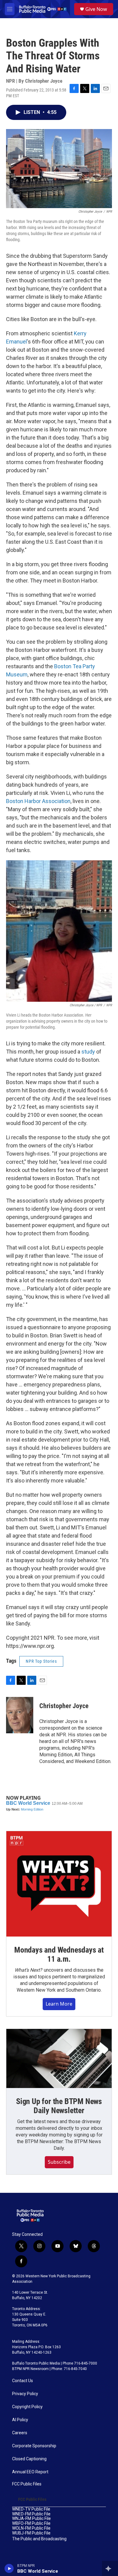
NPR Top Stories (41, 1661)
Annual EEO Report (30, 2472)
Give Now (96, 9)
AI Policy (20, 2420)
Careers (20, 2433)
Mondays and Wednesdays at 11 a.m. (59, 1954)
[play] (9, 2568)
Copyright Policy (27, 2407)
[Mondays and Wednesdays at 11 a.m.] (59, 1884)
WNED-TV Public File (31, 2509)
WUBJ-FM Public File (31, 2533)
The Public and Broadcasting (39, 2539)
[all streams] (110, 2568)
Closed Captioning (29, 2459)
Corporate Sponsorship (34, 2446)
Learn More (59, 2004)
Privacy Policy (25, 2394)
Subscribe (59, 2162)
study (88, 1052)
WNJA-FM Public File (31, 2519)
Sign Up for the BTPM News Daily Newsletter (59, 2106)
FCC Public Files (27, 2484)
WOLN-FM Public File (31, 2528)
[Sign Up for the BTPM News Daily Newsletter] (59, 2059)
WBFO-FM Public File (31, 2523)
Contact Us (23, 2381)
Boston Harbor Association (38, 801)
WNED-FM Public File (31, 2514)
